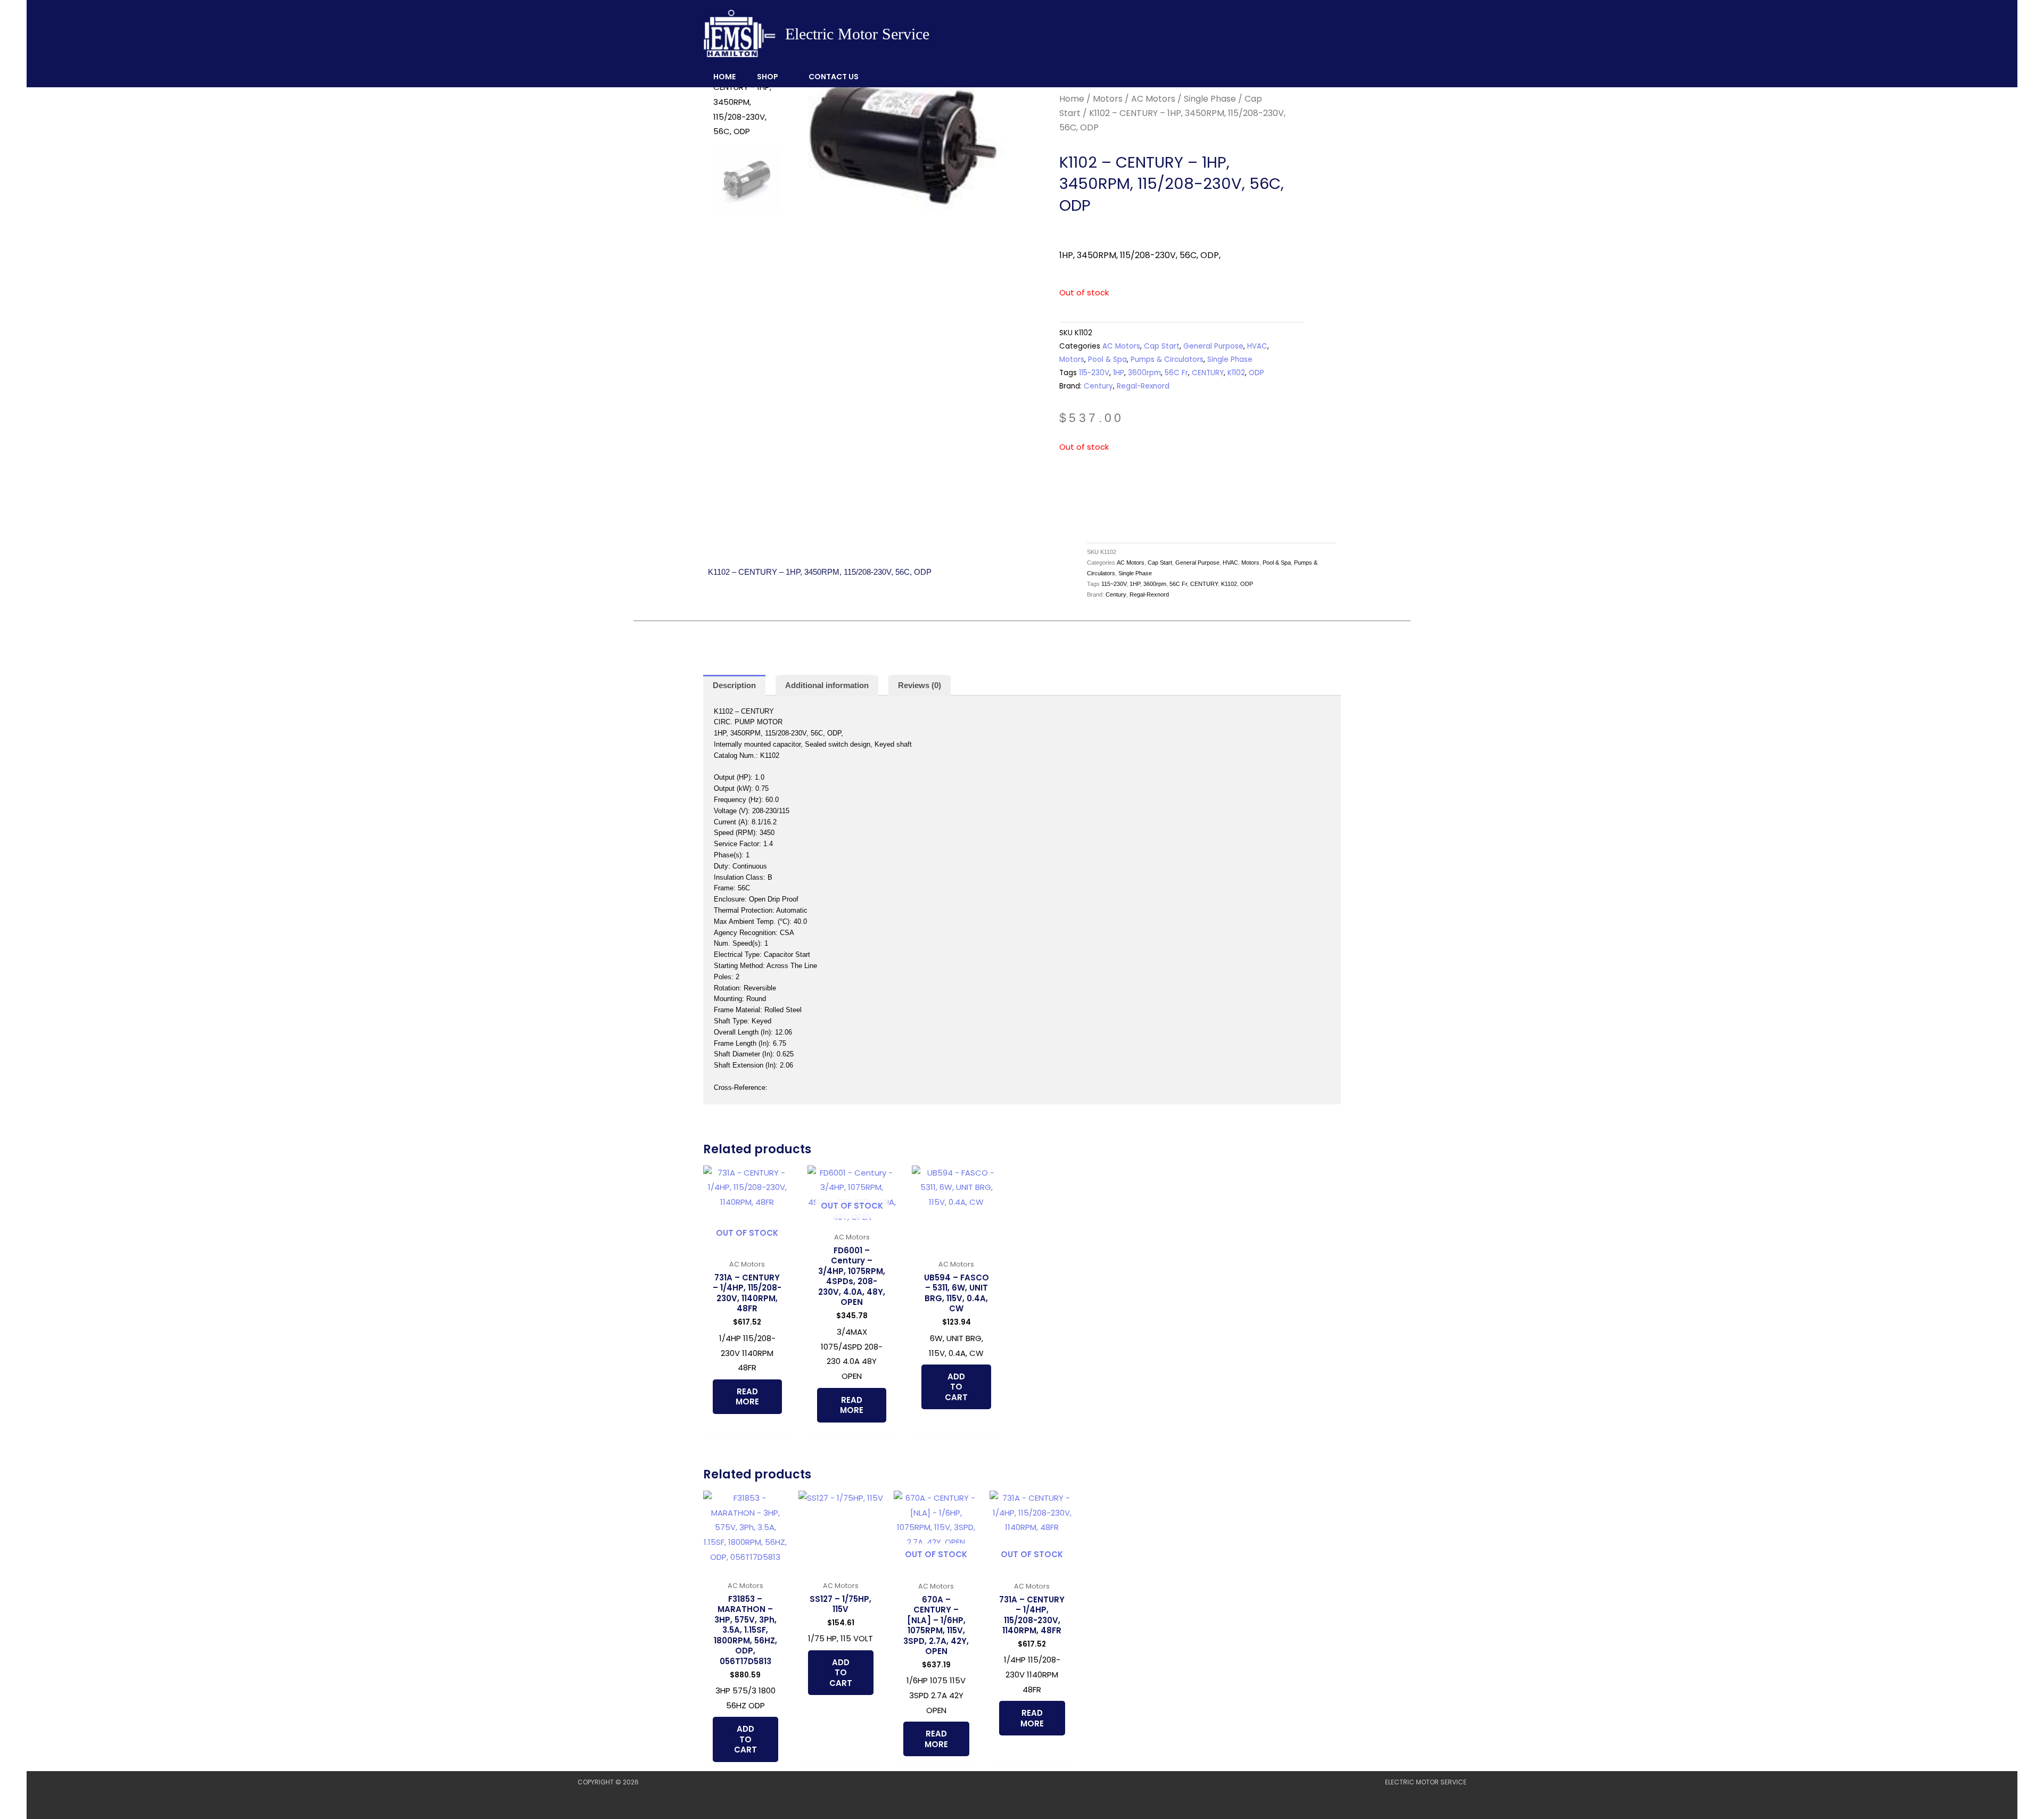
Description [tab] (734, 685)
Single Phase (1210, 99)
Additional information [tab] (827, 685)
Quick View (747, 1245)
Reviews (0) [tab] (920, 685)
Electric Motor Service (857, 34)
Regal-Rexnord (1143, 386)
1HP (1119, 373)
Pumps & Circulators (1167, 359)
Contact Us (834, 77)
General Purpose (1213, 346)
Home (724, 77)
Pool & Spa (1107, 359)
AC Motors (1153, 99)
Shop (768, 77)
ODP (1256, 373)
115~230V (1094, 373)
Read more (747, 1397)
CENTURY (1208, 373)
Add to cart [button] (956, 1387)
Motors (1108, 99)
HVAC (1257, 346)
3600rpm (1144, 373)
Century (1098, 386)
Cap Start (1162, 346)
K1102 (1236, 373)
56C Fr (1176, 373)
